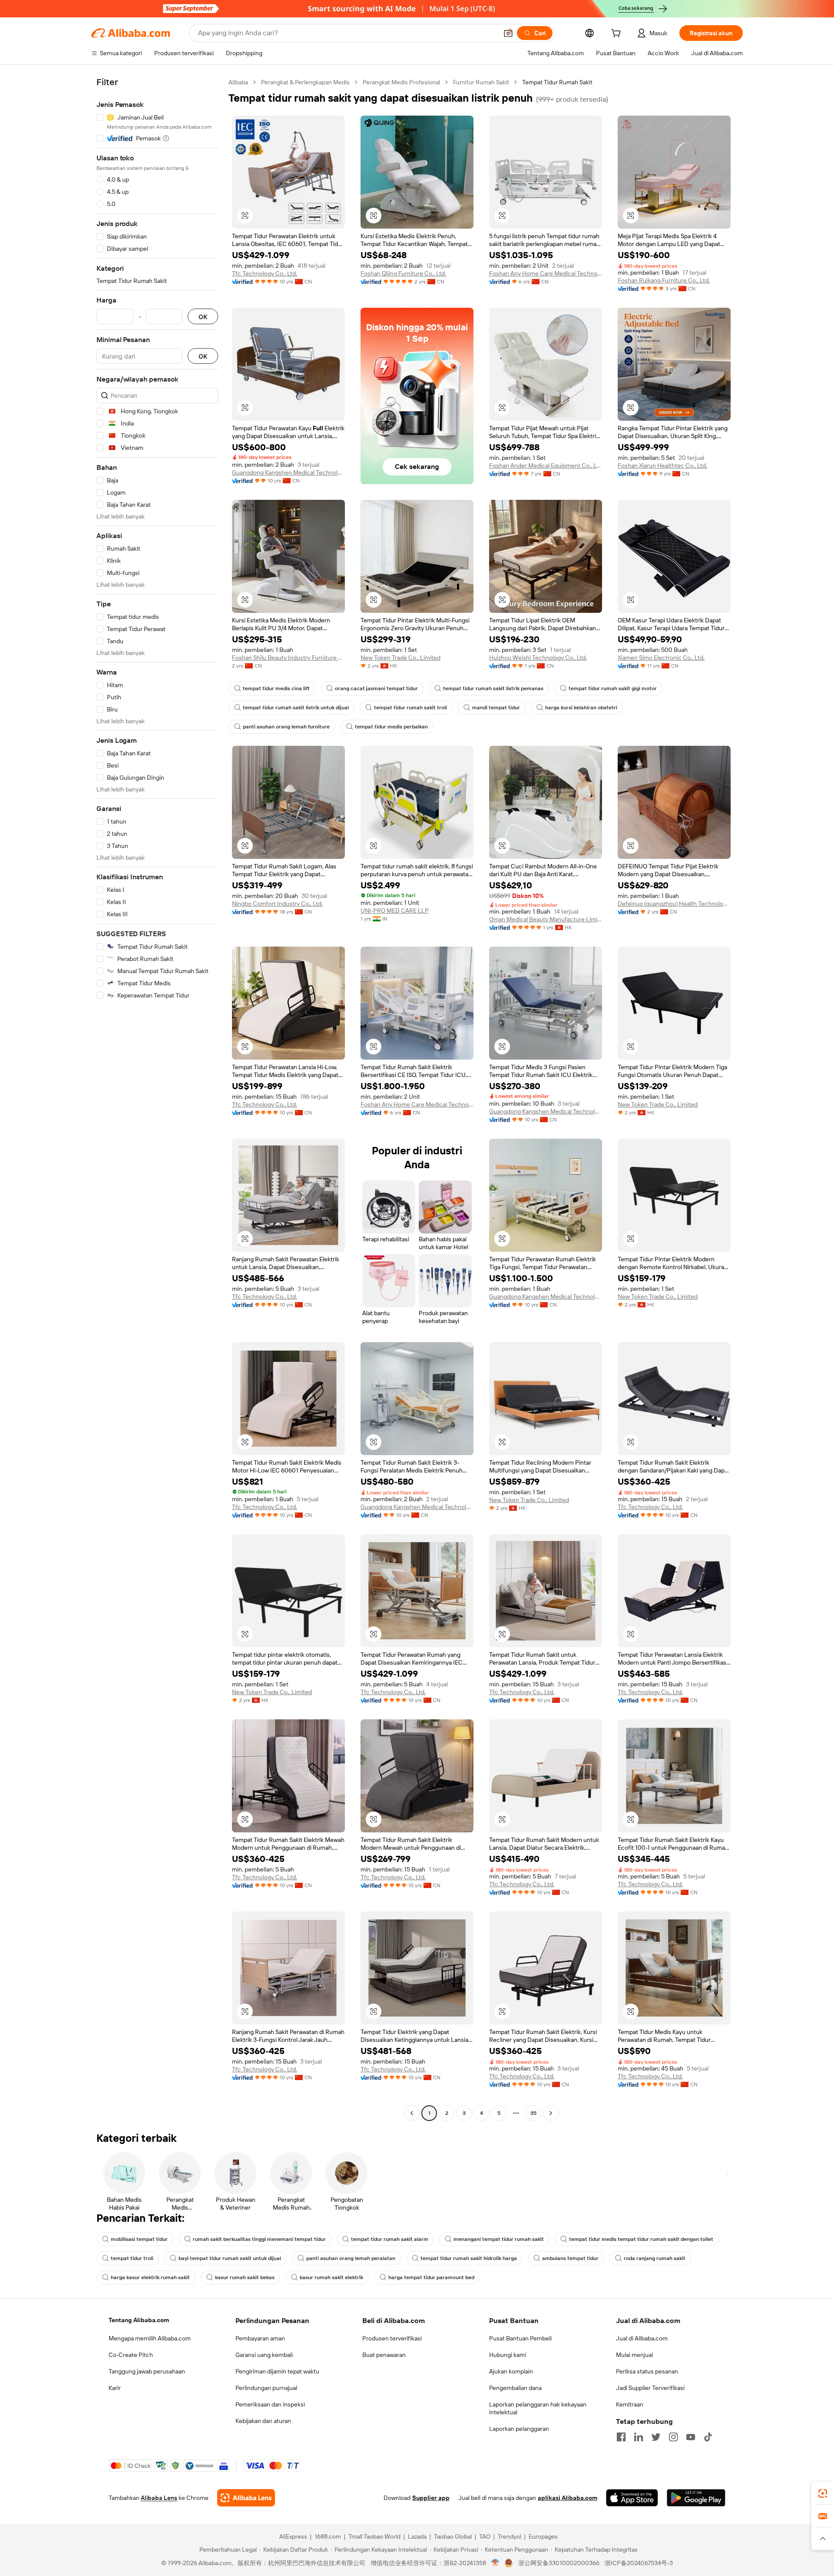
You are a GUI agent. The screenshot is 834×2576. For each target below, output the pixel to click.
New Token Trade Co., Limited (400, 658)
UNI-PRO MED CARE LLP (395, 911)
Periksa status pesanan (647, 2371)
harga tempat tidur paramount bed (431, 2277)
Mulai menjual (634, 2355)
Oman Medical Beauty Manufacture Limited (546, 919)
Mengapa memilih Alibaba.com (150, 2338)
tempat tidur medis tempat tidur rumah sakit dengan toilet (641, 2239)
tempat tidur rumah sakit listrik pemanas (493, 688)
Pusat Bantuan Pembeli (520, 2338)
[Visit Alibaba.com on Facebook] (621, 2437)
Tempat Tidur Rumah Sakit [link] (557, 82)
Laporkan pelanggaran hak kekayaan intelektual (538, 2408)
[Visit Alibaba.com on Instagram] (673, 2437)
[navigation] (157, 1099)
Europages (543, 2536)
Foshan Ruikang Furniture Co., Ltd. (664, 280)
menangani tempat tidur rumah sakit (499, 2239)
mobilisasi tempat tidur (139, 2239)
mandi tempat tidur (496, 708)
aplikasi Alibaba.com (568, 2498)
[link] (823, 2493)
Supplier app (431, 2498)
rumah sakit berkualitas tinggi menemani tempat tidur (259, 2239)
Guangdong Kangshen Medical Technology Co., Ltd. (288, 472)
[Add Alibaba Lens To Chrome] (246, 2498)
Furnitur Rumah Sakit (481, 82)
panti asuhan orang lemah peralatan (351, 2258)
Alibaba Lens (159, 2498)
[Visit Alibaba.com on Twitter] (656, 2437)
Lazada (417, 2536)
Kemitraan (630, 2404)
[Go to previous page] (412, 2113)
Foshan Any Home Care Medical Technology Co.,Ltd (546, 273)
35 (533, 2113)
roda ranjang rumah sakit (655, 2258)
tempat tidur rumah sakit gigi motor (613, 688)
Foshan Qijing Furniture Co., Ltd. (403, 273)
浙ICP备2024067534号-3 (639, 2563)
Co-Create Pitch (131, 2355)
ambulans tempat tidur (570, 2258)
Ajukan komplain (511, 2371)
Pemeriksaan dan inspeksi (270, 2404)
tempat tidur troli (132, 2258)
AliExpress (293, 2536)
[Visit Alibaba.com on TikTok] (708, 2437)
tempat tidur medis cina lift (276, 688)
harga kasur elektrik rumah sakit (150, 2277)
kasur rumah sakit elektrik (331, 2277)
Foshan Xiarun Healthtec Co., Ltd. (662, 465)
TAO (485, 2536)
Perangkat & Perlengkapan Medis (305, 82)
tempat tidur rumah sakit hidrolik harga (469, 2258)
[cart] (618, 34)
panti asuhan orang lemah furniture (286, 727)
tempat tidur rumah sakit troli (410, 708)
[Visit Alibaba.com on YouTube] (691, 2437)
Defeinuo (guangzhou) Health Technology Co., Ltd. (674, 904)
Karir (115, 2388)
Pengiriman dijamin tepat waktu (277, 2371)
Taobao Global (453, 2536)
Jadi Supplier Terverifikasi (650, 2388)
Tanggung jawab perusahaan (147, 2371)
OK (203, 317)
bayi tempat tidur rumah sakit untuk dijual (230, 2258)
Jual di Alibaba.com (642, 2338)
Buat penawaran (384, 2355)
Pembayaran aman (260, 2338)
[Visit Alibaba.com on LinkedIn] (639, 2437)
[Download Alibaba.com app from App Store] (632, 2498)
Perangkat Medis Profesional (401, 82)
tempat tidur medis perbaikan (391, 727)
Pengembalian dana (515, 2388)
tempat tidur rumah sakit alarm (390, 2239)
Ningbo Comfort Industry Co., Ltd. (277, 904)
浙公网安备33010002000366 (559, 2563)
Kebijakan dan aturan (263, 2421)
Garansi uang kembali (264, 2355)
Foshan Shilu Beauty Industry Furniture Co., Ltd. (288, 658)
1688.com (328, 2536)
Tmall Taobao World (374, 2536)
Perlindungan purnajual (266, 2388)
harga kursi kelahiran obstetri (581, 708)
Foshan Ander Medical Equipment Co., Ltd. (546, 465)
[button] (508, 33)
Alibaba (238, 82)
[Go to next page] (551, 2113)
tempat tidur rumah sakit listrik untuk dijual (296, 708)
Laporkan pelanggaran (519, 2429)
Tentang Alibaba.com (139, 2320)
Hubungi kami (508, 2355)
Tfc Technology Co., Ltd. (265, 273)
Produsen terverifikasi (392, 2338)
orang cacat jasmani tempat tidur (376, 688)
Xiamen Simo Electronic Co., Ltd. (661, 658)
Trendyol (510, 2536)
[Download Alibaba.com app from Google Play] (696, 2498)
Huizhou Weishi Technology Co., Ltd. (538, 658)
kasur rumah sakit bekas (245, 2277)
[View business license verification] (495, 2563)
